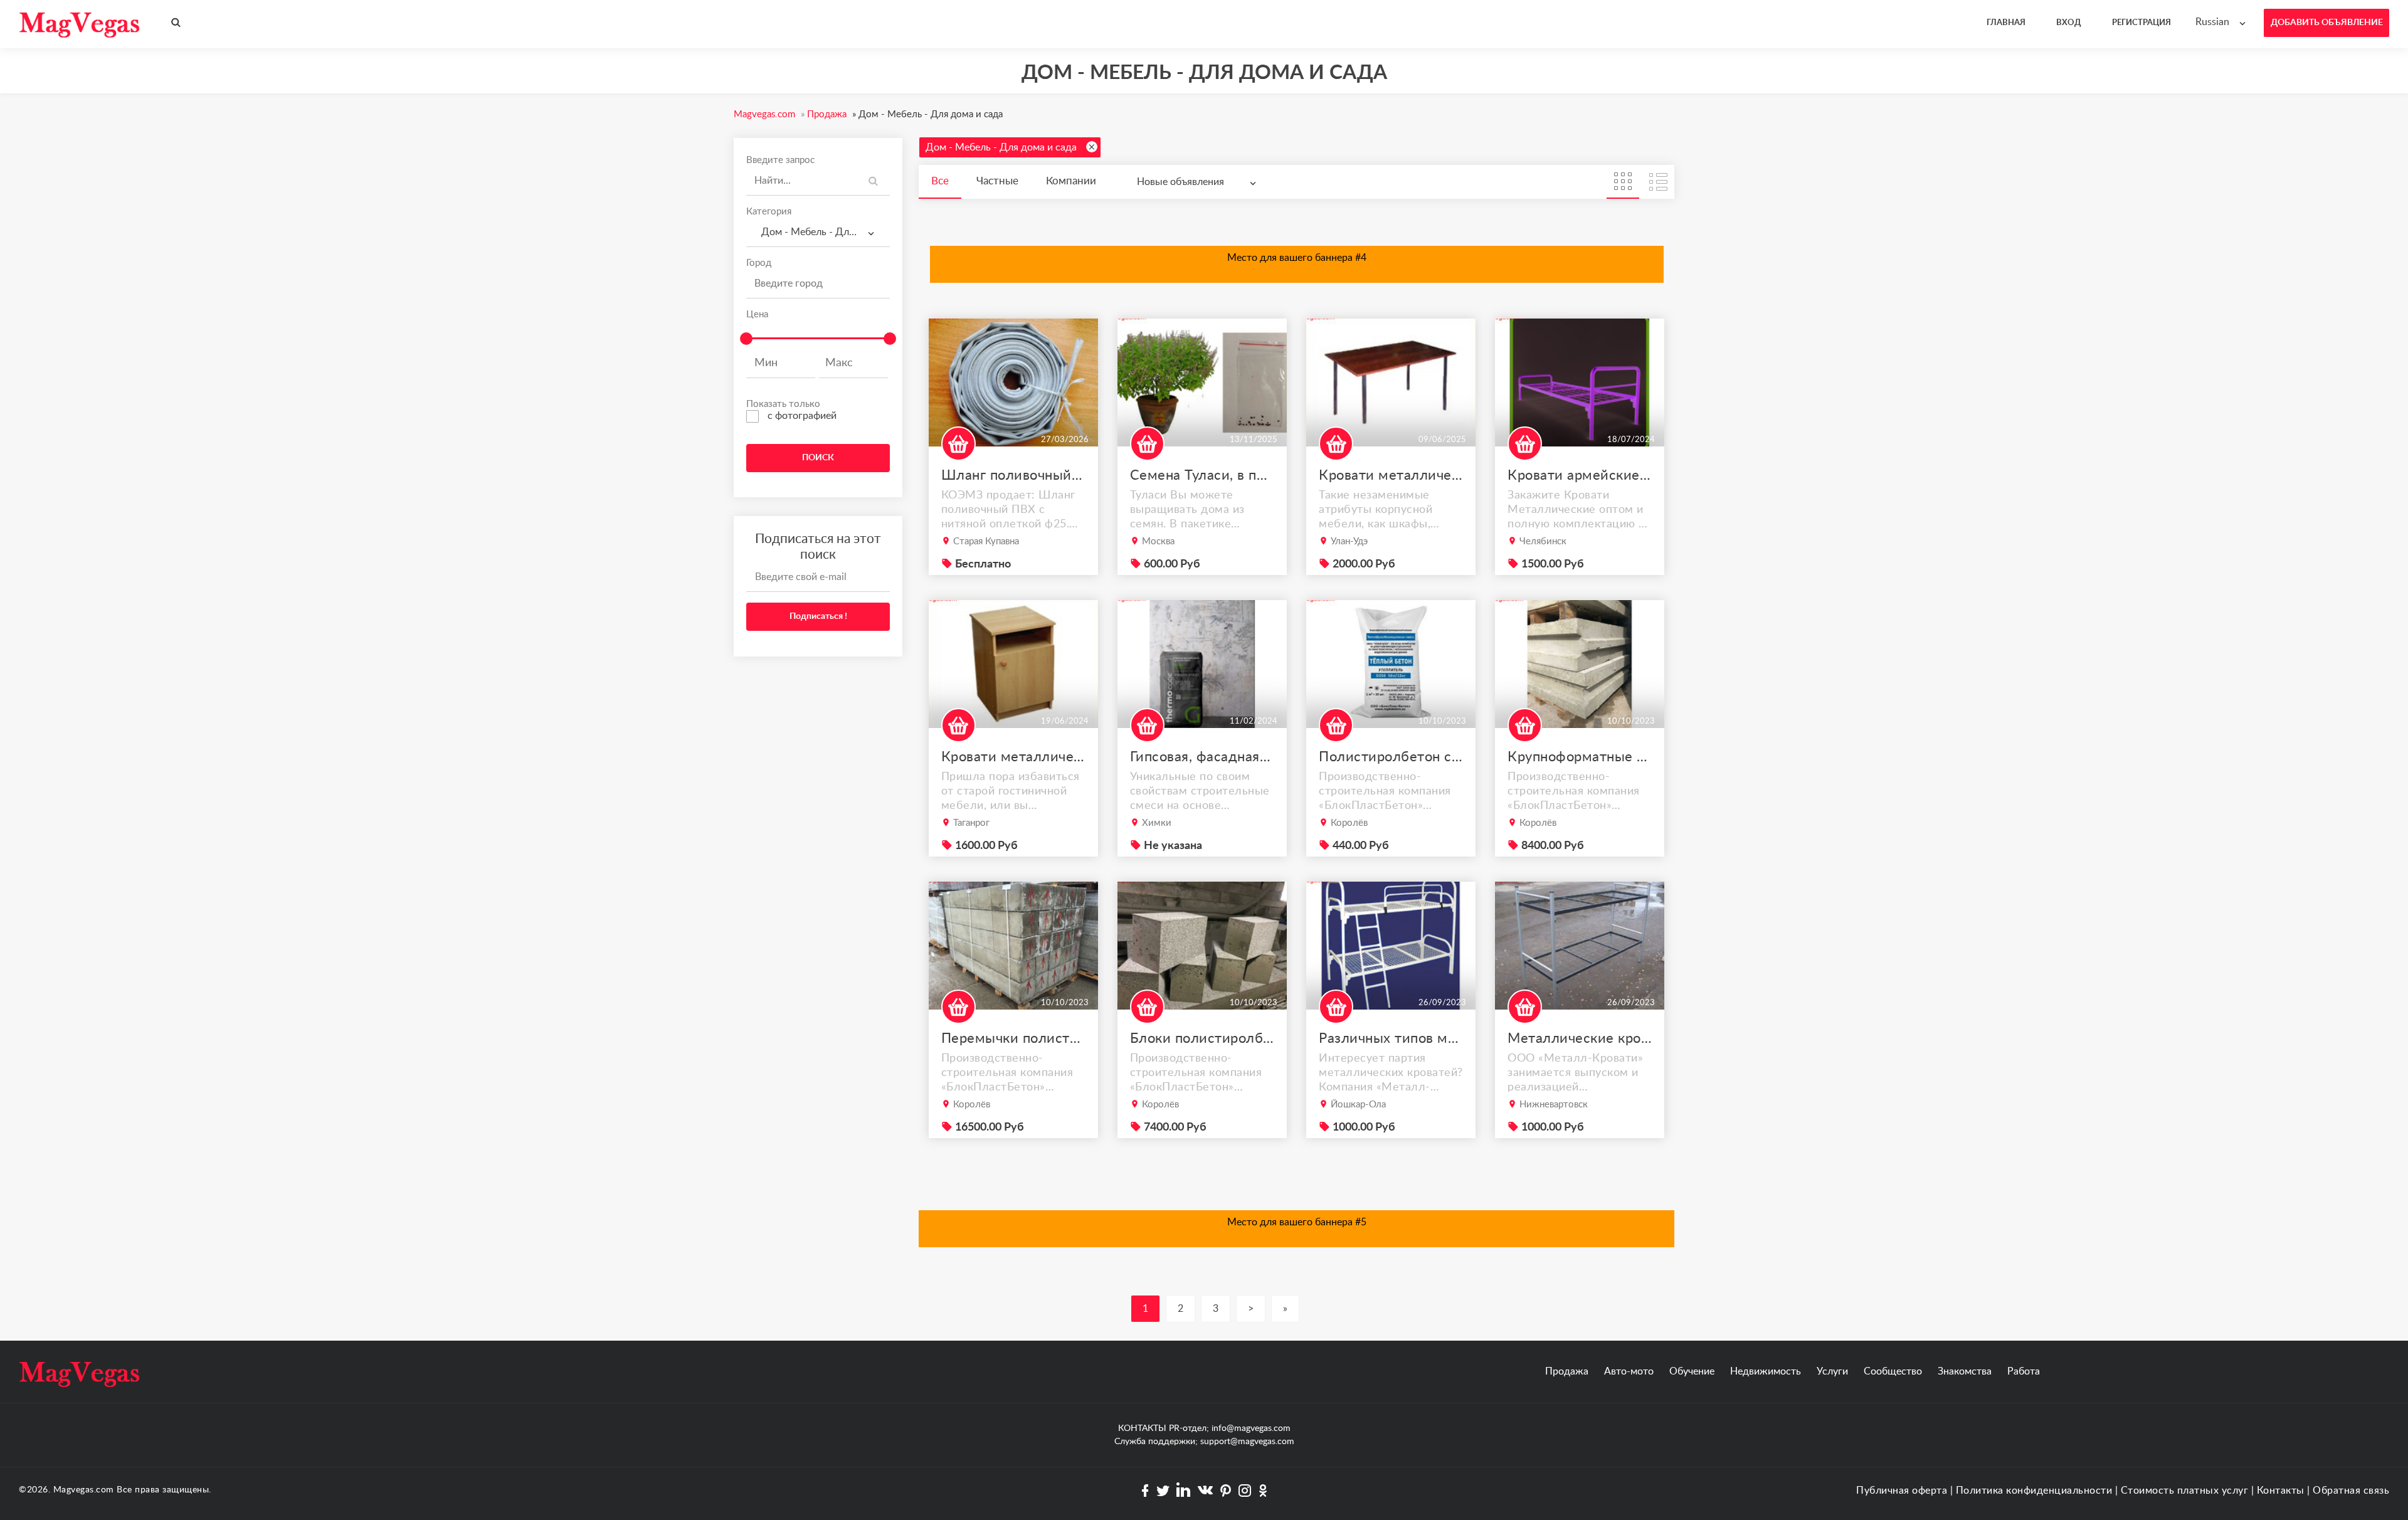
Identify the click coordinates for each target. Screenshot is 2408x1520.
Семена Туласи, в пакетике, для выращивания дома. (1202, 475)
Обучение (1692, 1371)
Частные (997, 181)
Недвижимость (1766, 1371)
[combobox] (2223, 22)
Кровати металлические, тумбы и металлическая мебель (1013, 757)
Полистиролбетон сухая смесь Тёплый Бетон (1391, 757)
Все (940, 181)
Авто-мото (1629, 1371)
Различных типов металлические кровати (1391, 1038)
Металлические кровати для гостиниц (1580, 1038)
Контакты (2281, 1491)
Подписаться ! (818, 616)
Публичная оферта (1902, 1491)
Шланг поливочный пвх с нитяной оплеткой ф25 (1013, 475)
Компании (1071, 181)
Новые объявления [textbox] (1180, 182)
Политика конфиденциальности (2034, 1491)
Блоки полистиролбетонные (1202, 1038)
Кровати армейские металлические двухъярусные (1580, 475)
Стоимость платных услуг (2185, 1491)
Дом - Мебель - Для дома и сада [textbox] (823, 232)
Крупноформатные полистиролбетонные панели (1580, 757)
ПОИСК (818, 458)
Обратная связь (2351, 1491)
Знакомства (1965, 1371)
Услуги (1832, 1371)
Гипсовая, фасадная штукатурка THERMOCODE (1202, 757)
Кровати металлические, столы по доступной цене (1391, 475)
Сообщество (1893, 1371)
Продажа (1567, 1371)
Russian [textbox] (2212, 22)
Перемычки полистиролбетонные (1013, 1038)
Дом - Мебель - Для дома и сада (1001, 147)
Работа (2024, 1371)
